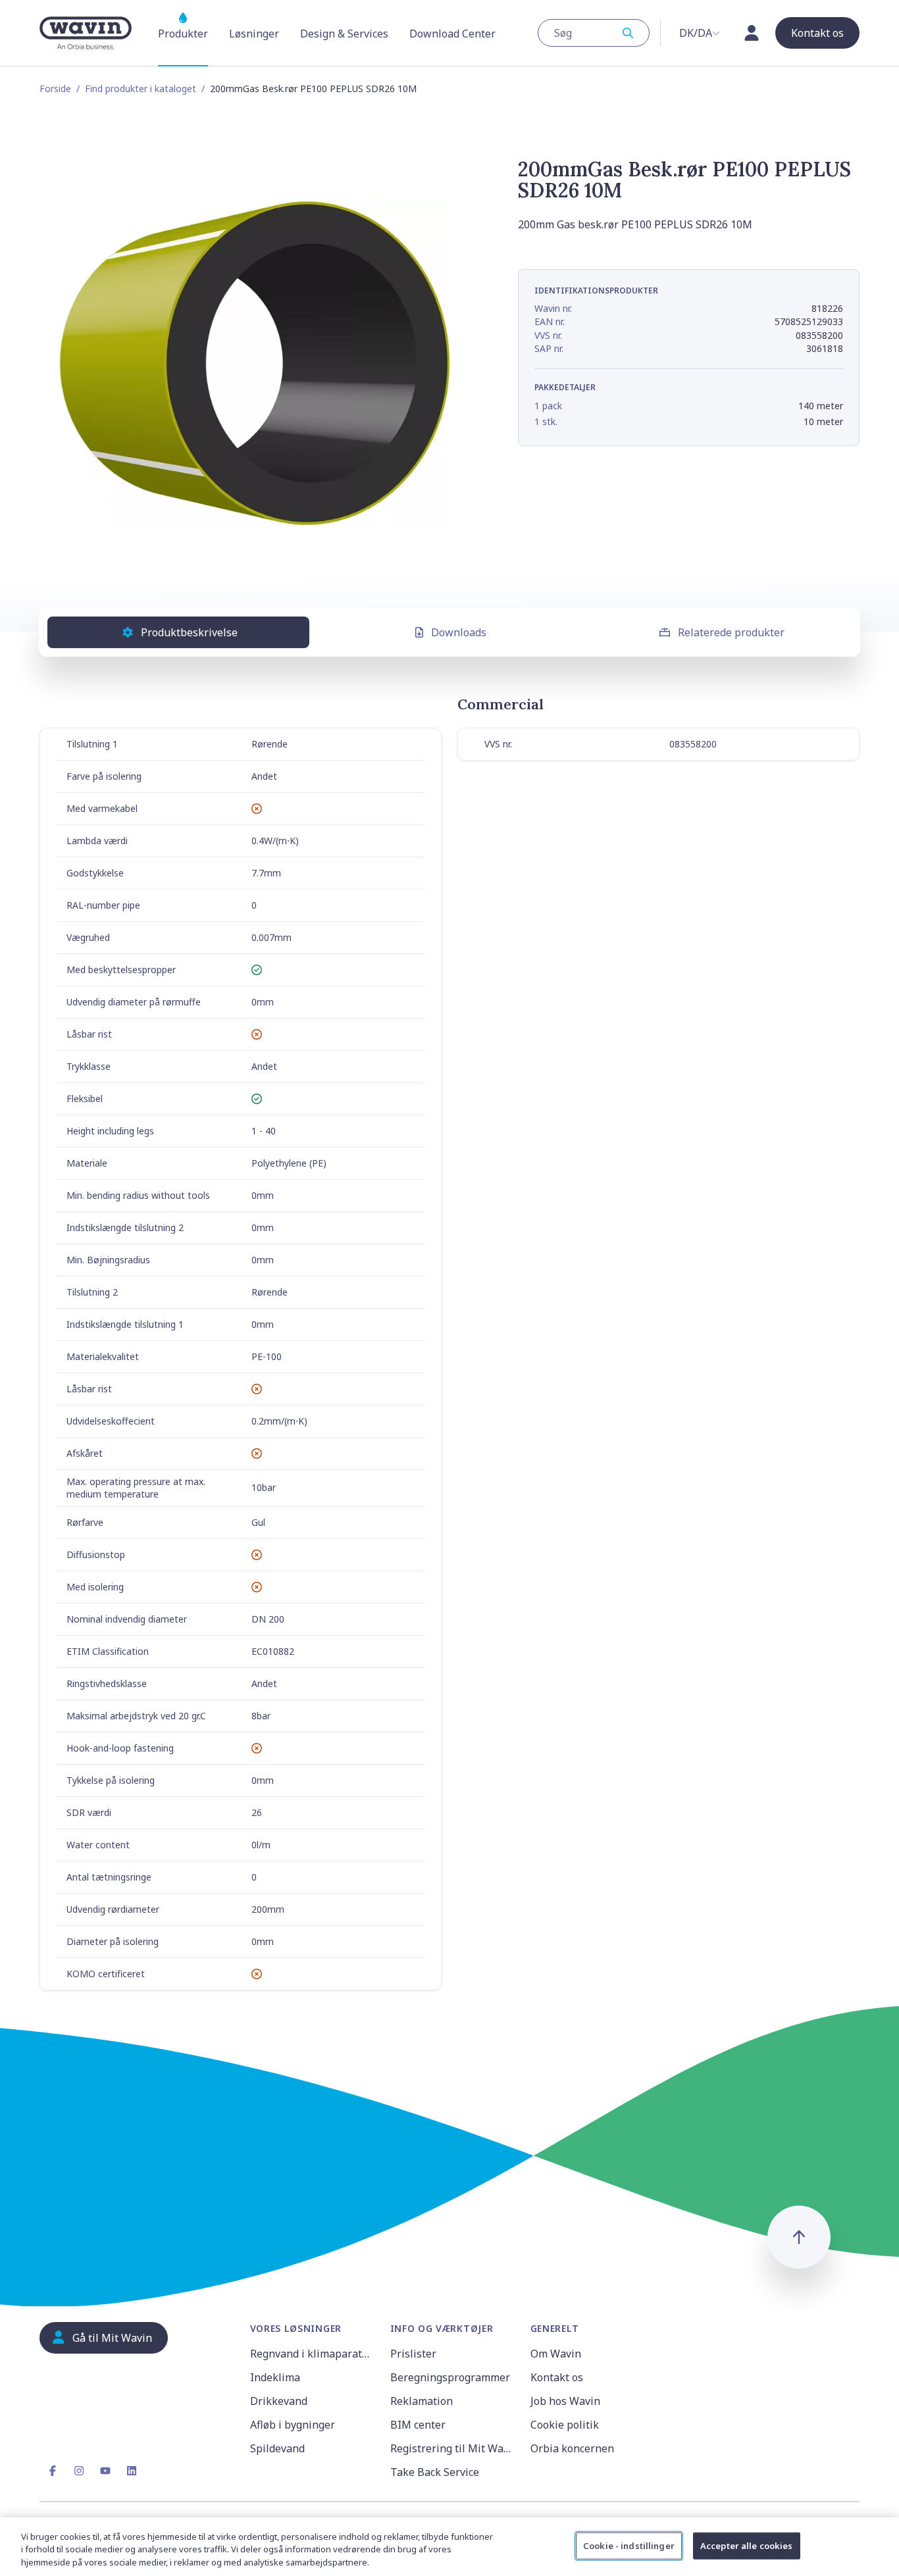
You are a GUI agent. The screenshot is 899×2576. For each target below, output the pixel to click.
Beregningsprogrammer (450, 2377)
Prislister (413, 2354)
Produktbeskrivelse (189, 632)
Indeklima (275, 2377)
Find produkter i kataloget (141, 88)
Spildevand (277, 2448)
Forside (55, 88)
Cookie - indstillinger (629, 2545)
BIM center (418, 2425)
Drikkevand (279, 2401)
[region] (449, 2547)
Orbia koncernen (572, 2448)
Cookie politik (565, 2425)
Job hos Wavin (565, 2401)
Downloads (459, 632)
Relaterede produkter (731, 632)
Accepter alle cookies (747, 2545)
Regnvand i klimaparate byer (312, 2354)
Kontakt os (557, 2377)
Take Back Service (435, 2472)
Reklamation (422, 2401)
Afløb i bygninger (293, 2425)
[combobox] (594, 33)
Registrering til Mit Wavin (452, 2448)
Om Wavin (556, 2354)
